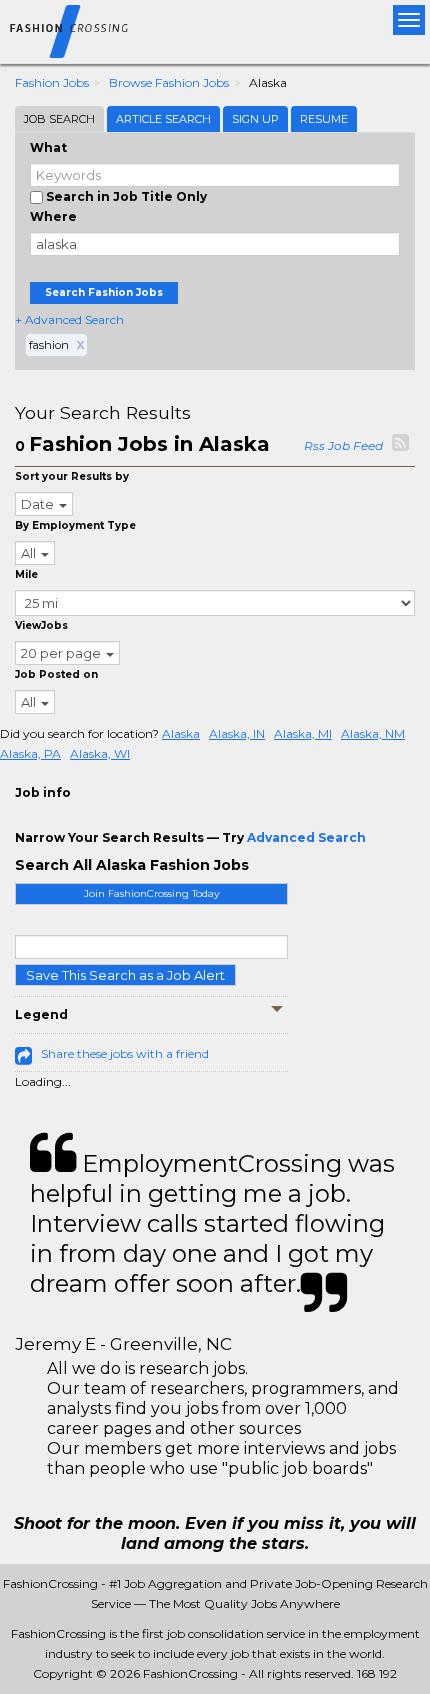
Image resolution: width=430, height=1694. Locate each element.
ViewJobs (41, 625)
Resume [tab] (324, 119)
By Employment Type (75, 525)
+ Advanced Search (69, 319)
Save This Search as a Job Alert (125, 975)
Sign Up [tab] (255, 119)
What (48, 147)
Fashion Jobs (52, 82)
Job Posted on (56, 674)
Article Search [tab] (163, 119)
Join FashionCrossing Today (151, 893)
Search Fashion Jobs (104, 292)
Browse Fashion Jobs (169, 82)
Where (53, 216)
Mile (26, 574)
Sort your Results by (72, 476)
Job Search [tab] (59, 119)
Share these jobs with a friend (125, 1053)
